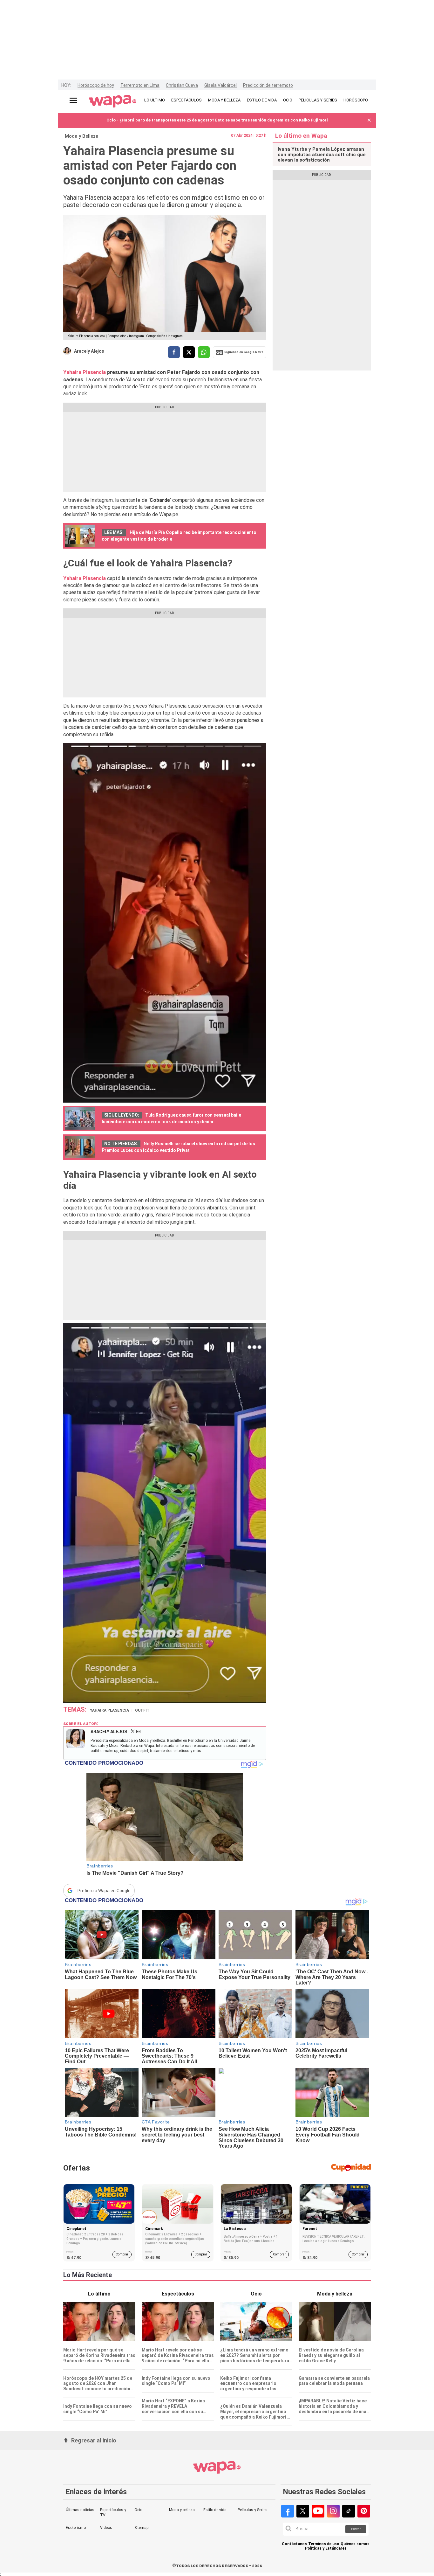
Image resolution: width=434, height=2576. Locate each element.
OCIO (288, 100)
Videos (106, 2528)
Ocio (138, 2510)
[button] (369, 120)
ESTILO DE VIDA (262, 100)
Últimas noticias (80, 2510)
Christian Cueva (182, 85)
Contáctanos (294, 2544)
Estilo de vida (215, 2510)
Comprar (122, 2254)
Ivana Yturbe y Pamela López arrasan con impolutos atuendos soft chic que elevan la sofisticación (322, 155)
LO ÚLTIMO (155, 100)
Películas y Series (253, 2510)
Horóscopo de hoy (96, 85)
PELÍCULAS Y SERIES (318, 100)
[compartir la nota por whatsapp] (204, 352)
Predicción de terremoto (268, 85)
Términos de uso (324, 2544)
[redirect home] (113, 101)
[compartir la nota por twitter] (189, 352)
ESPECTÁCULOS (186, 100)
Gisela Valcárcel (220, 85)
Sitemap (141, 2528)
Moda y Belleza (82, 136)
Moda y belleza (182, 2510)
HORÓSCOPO (356, 100)
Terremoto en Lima (140, 85)
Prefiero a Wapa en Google (104, 1891)
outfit (142, 1710)
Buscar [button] (356, 2529)
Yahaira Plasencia (85, 372)
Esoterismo (76, 2528)
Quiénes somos (355, 2544)
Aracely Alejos (89, 351)
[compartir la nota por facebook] (174, 352)
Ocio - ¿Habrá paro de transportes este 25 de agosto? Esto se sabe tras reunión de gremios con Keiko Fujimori (217, 120)
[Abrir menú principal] (73, 100)
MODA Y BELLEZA (224, 100)
